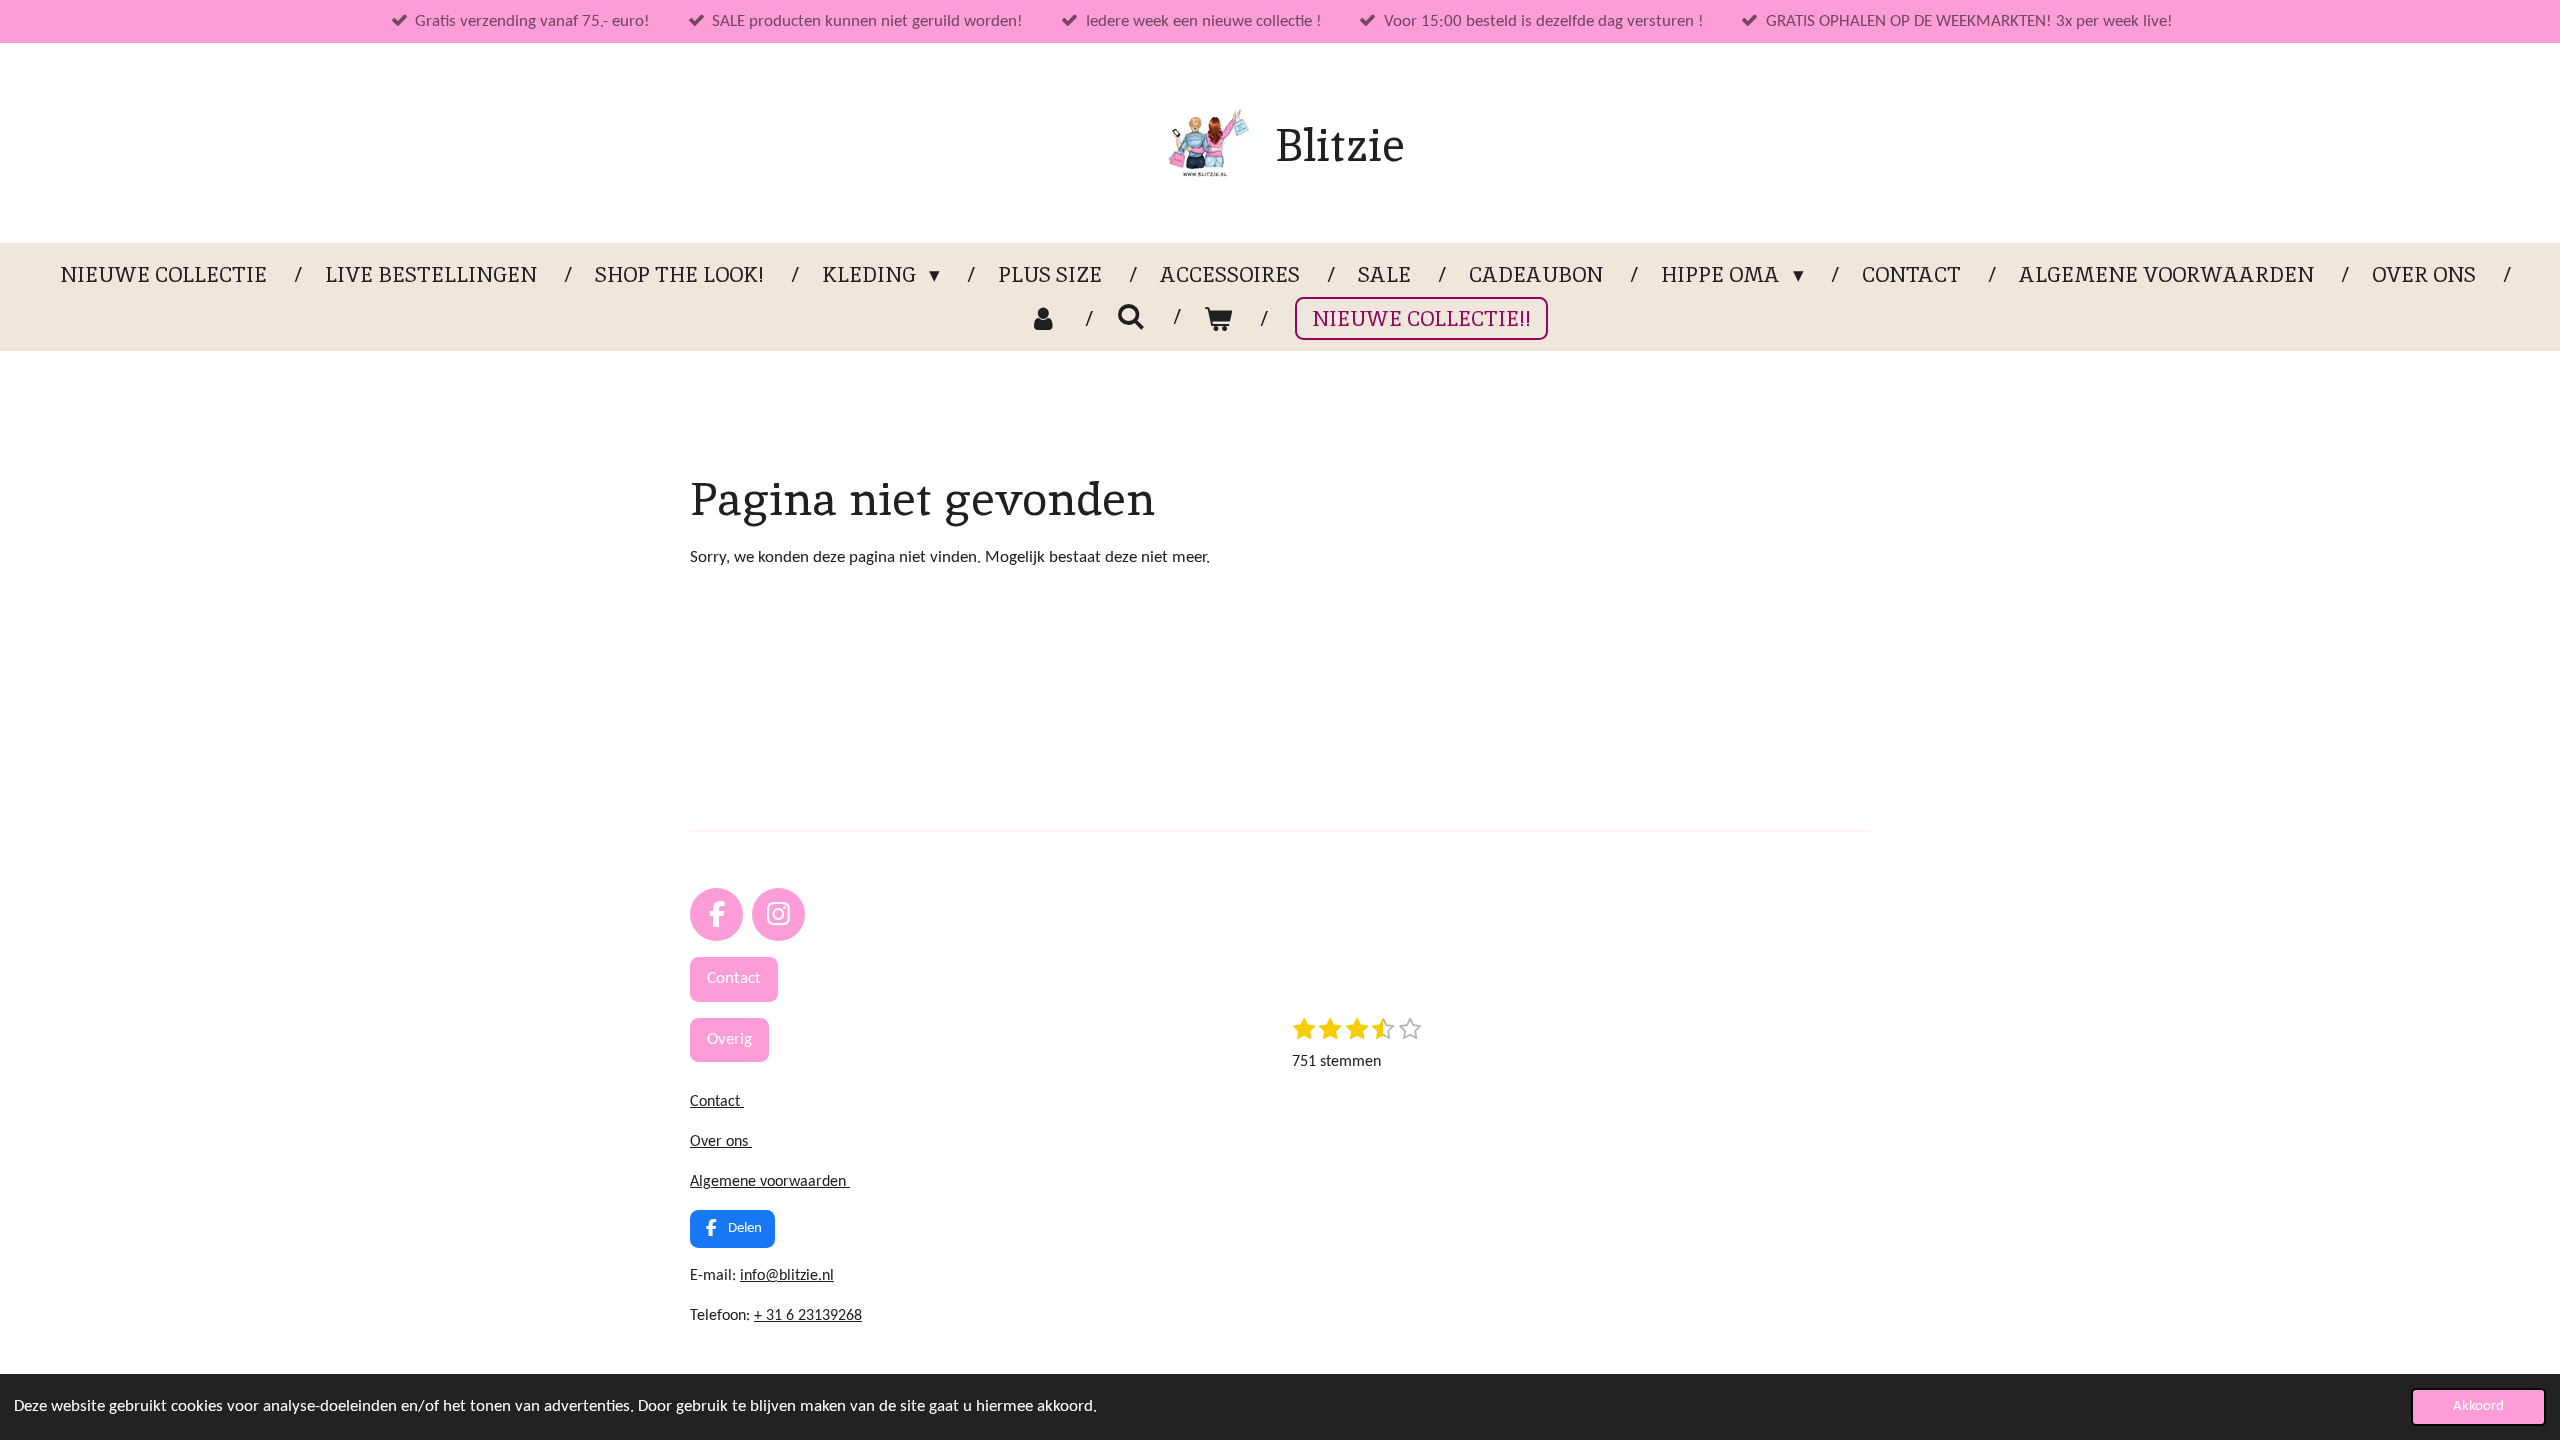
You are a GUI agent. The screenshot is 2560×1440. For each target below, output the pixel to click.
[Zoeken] (1130, 316)
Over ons (721, 1142)
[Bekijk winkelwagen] (1218, 319)
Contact (717, 1102)
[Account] (1043, 319)
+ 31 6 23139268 (808, 1316)
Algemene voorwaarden (770, 1182)
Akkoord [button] (2478, 1406)
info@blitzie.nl (787, 1276)
